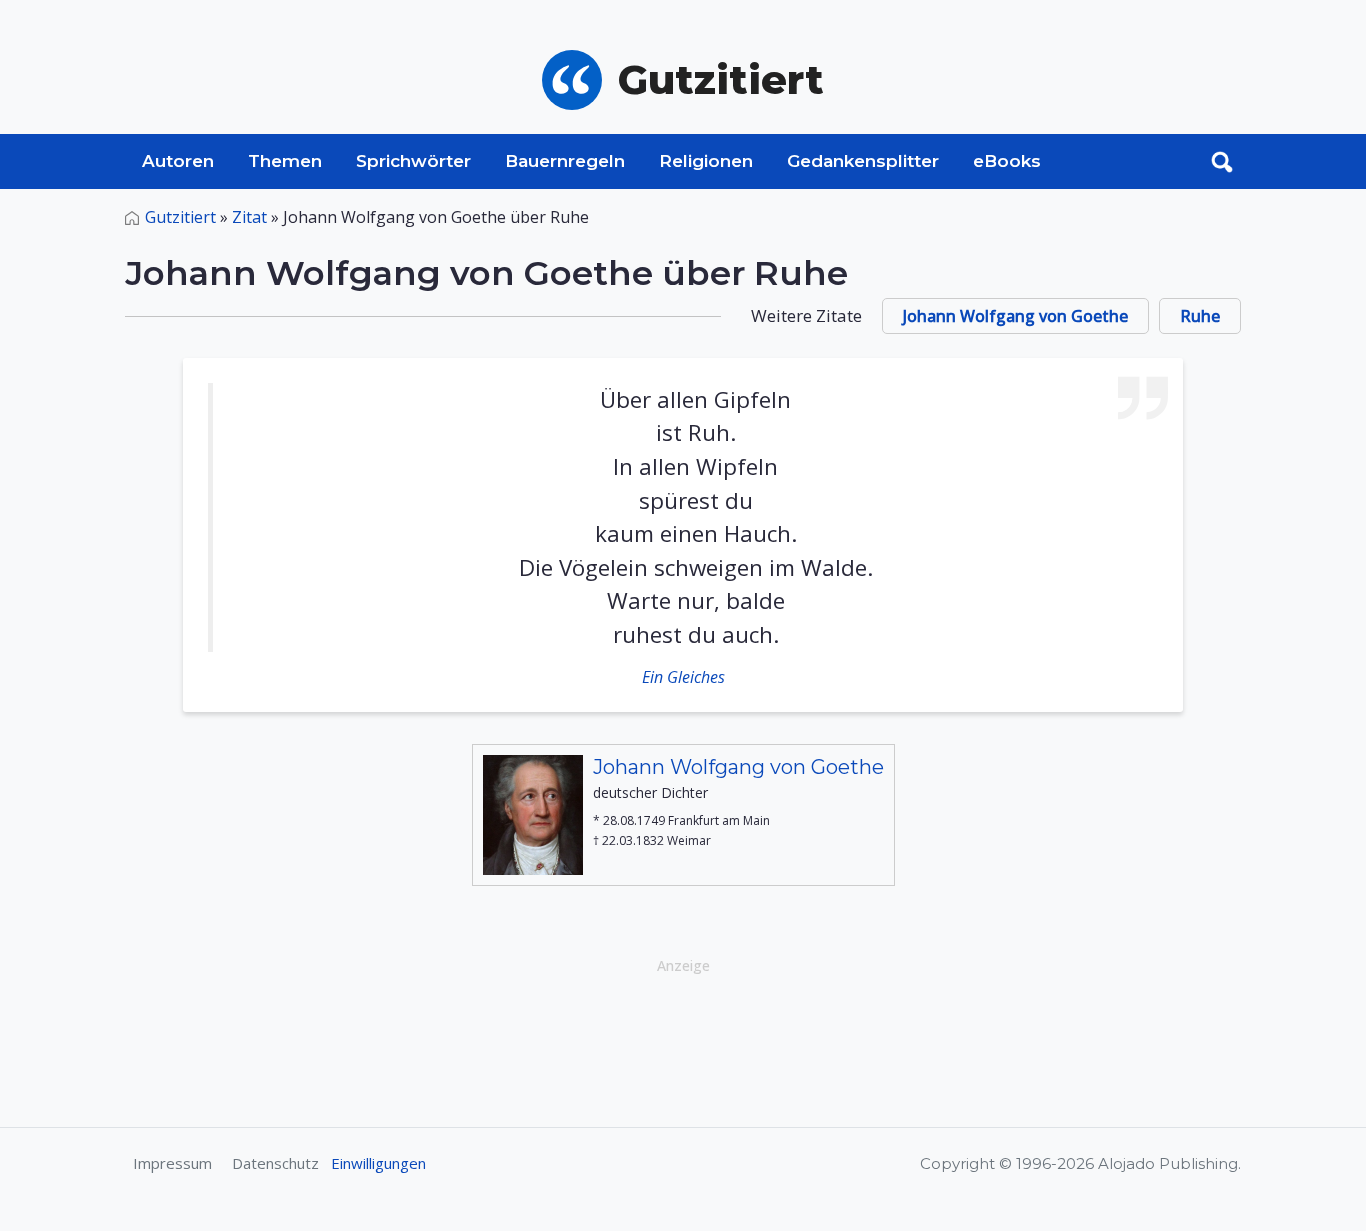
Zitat (249, 217)
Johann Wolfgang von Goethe (1015, 316)
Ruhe (1200, 316)
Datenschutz (275, 1163)
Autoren (178, 161)
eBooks (1007, 161)
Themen (285, 161)
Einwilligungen (378, 1163)
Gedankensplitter (863, 161)
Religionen (706, 161)
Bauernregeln (565, 161)
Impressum (172, 1163)
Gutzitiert (180, 217)
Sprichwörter (413, 161)
